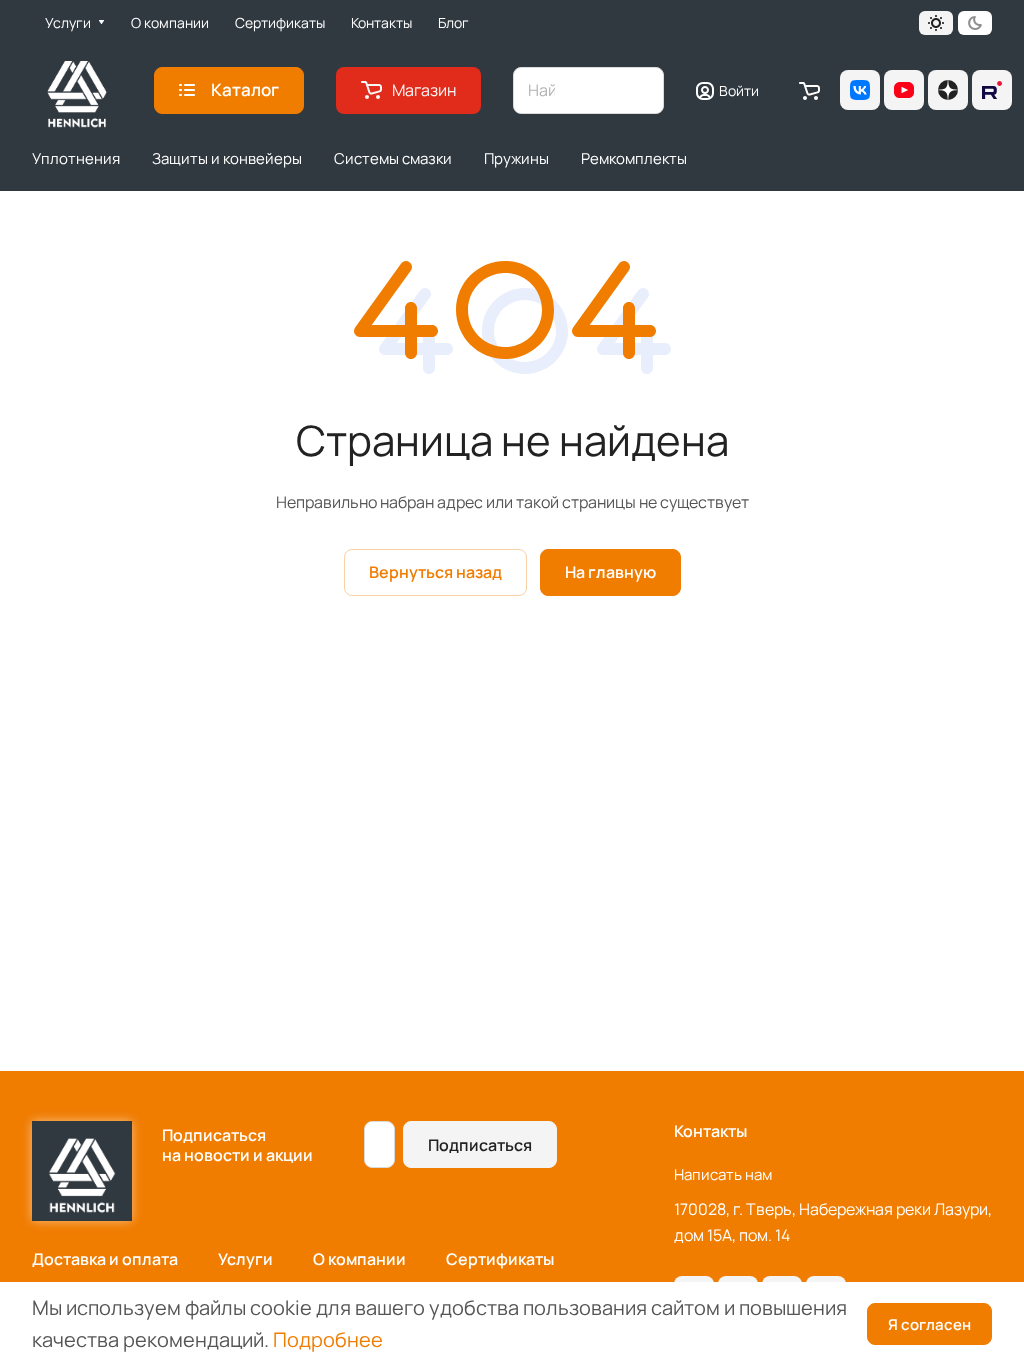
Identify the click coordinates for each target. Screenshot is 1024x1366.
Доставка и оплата (105, 1259)
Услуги (245, 1259)
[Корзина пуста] (809, 90)
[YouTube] (904, 90)
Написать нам (723, 1174)
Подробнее (328, 1339)
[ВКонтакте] (860, 90)
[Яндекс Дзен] (948, 90)
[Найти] (639, 90)
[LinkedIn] (992, 90)
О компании (359, 1259)
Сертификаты (500, 1259)
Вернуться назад (435, 572)
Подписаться (480, 1145)
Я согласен (929, 1324)
